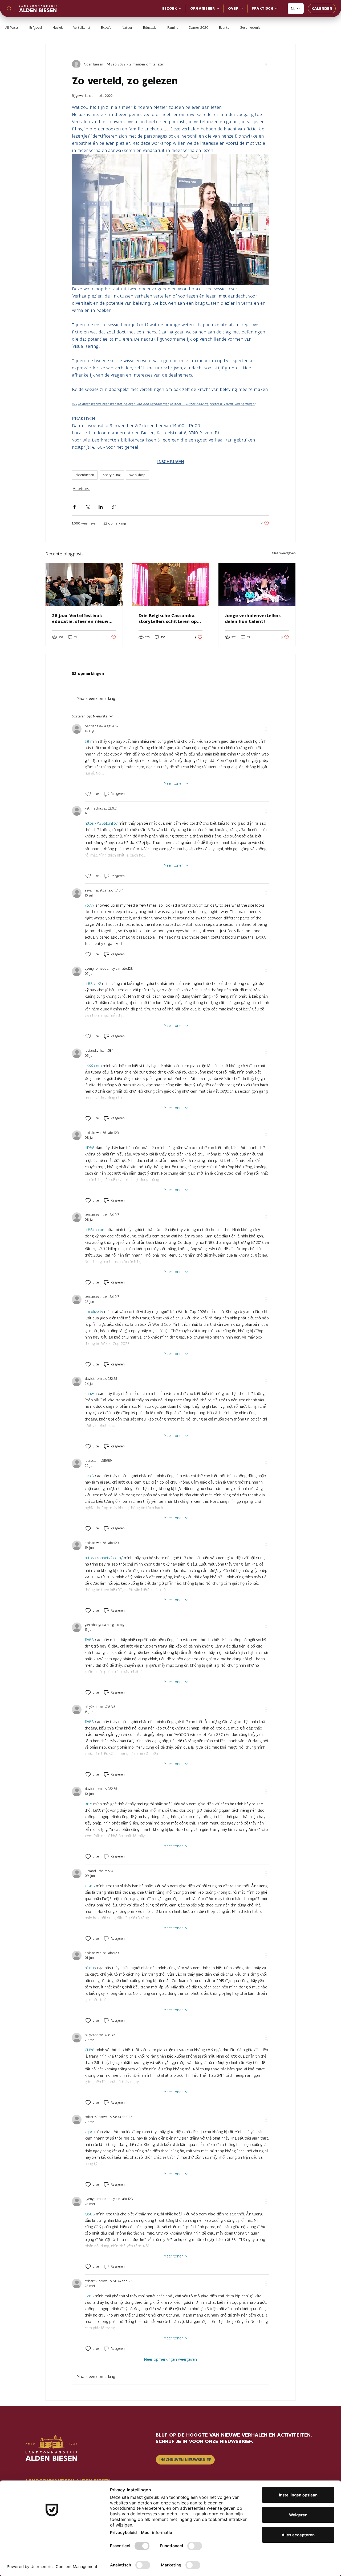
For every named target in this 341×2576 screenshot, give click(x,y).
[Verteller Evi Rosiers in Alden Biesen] (84, 585)
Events (224, 28)
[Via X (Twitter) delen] (88, 507)
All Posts (12, 28)
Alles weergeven (284, 553)
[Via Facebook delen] (74, 507)
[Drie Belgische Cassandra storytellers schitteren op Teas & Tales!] (171, 585)
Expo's (106, 28)
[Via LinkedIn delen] (101, 507)
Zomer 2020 (199, 28)
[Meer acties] (266, 64)
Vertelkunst (82, 28)
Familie (173, 28)
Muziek (58, 28)
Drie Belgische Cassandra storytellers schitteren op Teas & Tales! (168, 618)
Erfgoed (36, 28)
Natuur (127, 28)
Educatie (150, 28)
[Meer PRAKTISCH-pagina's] (276, 9)
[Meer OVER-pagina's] (242, 9)
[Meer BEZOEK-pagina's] (180, 9)
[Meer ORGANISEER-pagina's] (218, 9)
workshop (137, 475)
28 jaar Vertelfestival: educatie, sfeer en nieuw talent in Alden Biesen (80, 618)
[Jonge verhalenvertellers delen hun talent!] (257, 585)
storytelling (112, 475)
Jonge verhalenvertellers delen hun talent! (253, 618)
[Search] (9, 9)
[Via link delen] (114, 507)
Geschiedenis (250, 28)
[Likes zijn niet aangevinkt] (88, 794)
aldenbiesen (85, 475)
